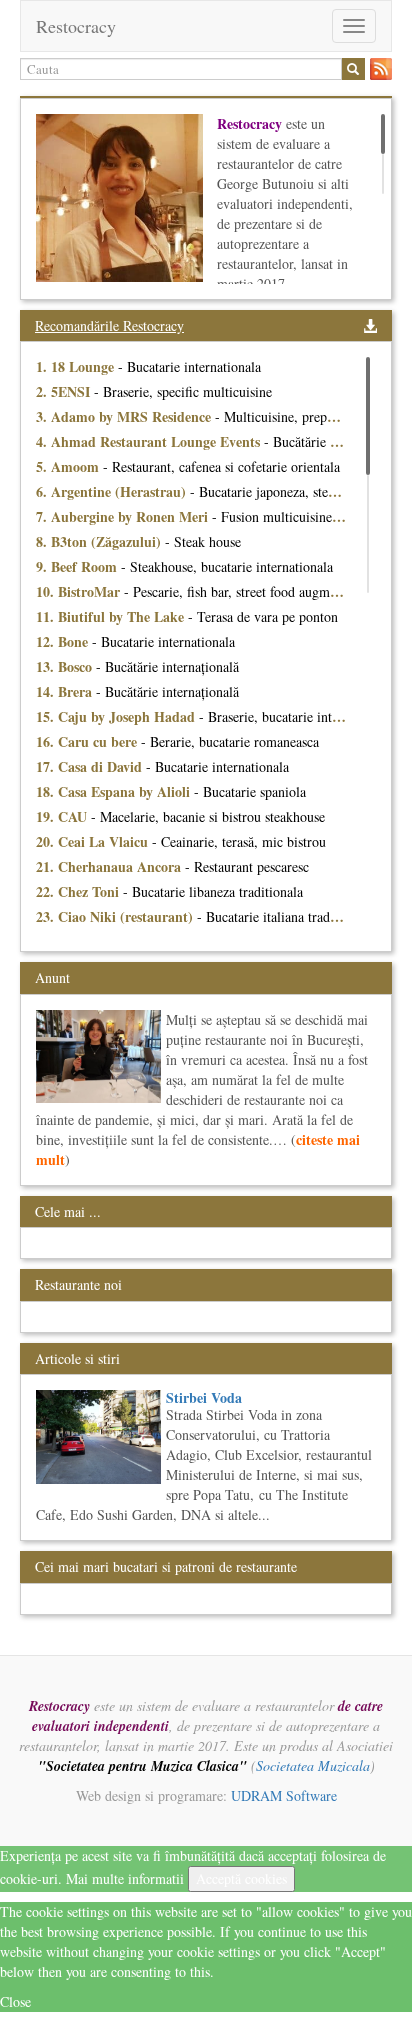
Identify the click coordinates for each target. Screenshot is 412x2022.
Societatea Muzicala (313, 1765)
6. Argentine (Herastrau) (113, 491)
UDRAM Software (284, 1795)
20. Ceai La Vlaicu (94, 841)
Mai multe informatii (125, 1878)
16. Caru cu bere (88, 741)
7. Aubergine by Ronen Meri (124, 516)
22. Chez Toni (79, 891)
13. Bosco (66, 666)
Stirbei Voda (204, 1397)
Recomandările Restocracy (109, 325)
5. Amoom (69, 466)
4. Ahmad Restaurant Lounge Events (150, 441)
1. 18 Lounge (77, 366)
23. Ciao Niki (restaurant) (116, 916)
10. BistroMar (80, 591)
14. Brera (66, 691)
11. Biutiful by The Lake (112, 616)
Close (15, 2001)
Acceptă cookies (241, 1878)
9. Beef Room (78, 566)
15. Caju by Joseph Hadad (117, 716)
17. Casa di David (91, 766)
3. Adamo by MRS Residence (125, 416)
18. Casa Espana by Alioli (115, 791)
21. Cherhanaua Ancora (110, 866)
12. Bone (64, 641)
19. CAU (63, 816)
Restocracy (76, 26)
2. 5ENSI (65, 391)
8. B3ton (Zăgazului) (100, 541)
